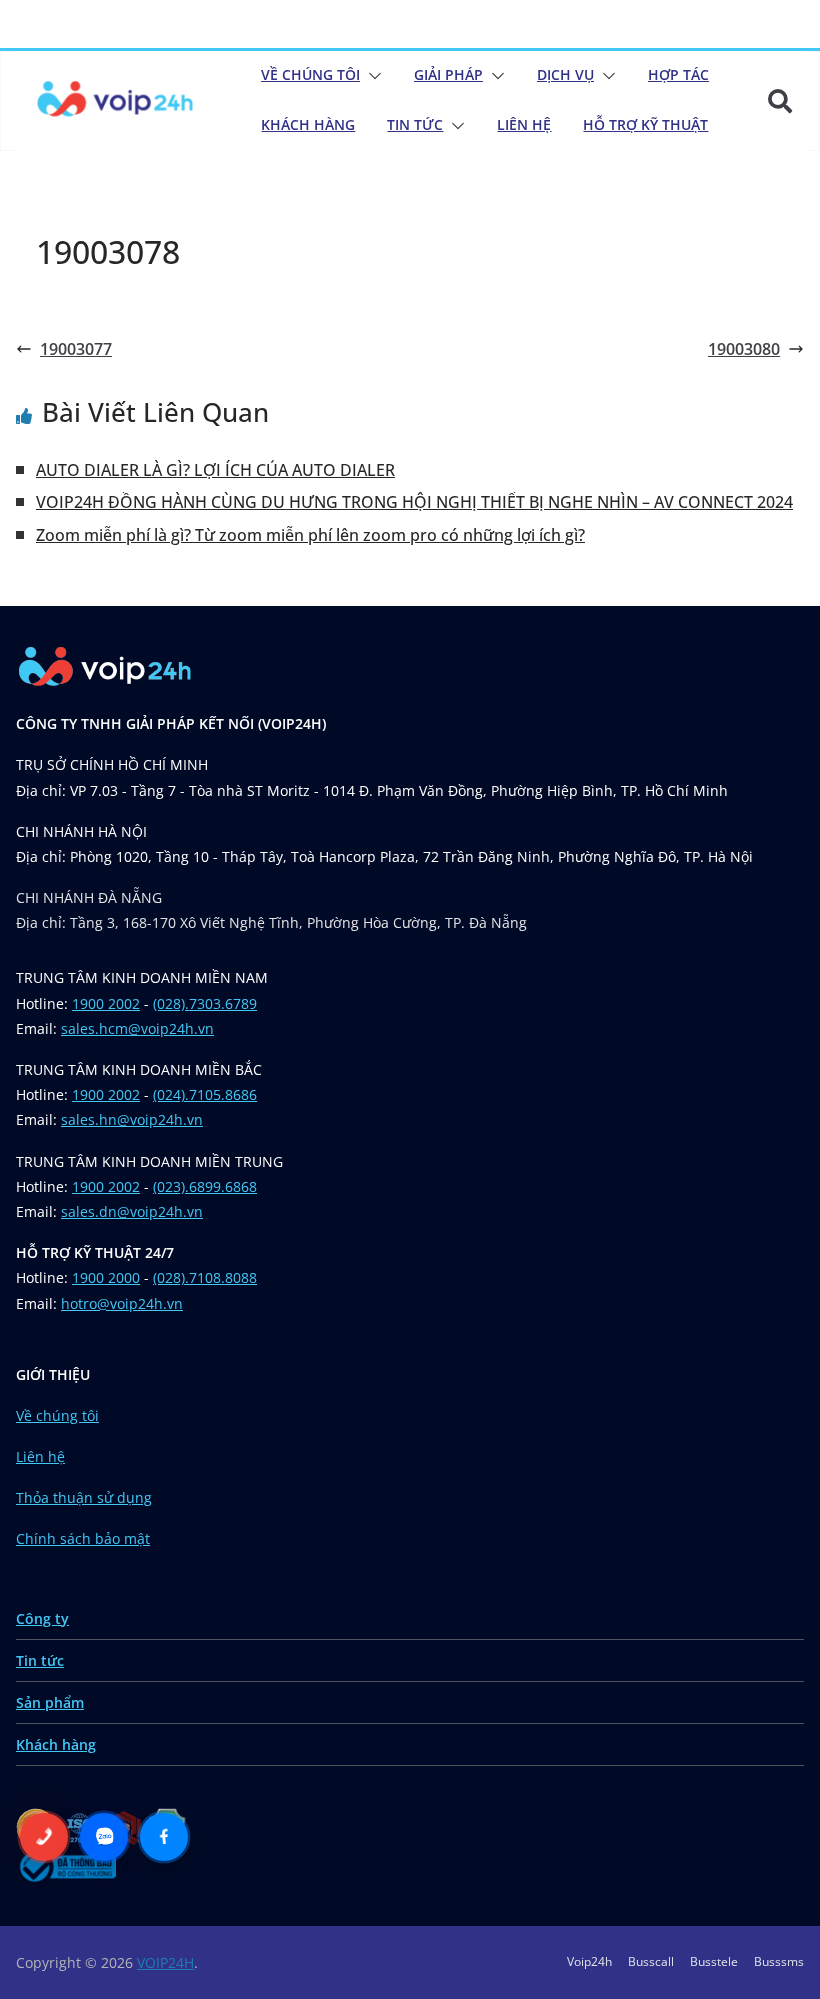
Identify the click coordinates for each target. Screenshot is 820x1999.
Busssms (779, 1961)
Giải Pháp (448, 74)
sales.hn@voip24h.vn (132, 1119)
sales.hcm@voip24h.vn (137, 1028)
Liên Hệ (524, 124)
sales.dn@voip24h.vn (132, 1211)
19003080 (744, 349)
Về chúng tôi (310, 74)
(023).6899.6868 (205, 1186)
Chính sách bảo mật (83, 1538)
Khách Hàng (308, 124)
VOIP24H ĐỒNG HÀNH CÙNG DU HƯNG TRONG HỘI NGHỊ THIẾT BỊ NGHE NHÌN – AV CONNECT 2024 (414, 502)
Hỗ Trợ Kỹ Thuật (645, 124)
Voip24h (589, 1961)
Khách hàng (56, 1744)
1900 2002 (106, 1003)
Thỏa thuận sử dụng (84, 1497)
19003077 (76, 349)
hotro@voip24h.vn (122, 1303)
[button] (371, 76)
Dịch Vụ (565, 74)
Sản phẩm (50, 1702)
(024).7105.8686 (205, 1094)
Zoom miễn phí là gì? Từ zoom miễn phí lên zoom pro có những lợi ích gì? (310, 535)
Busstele (714, 1961)
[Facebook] (164, 1837)
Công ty (42, 1618)
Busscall (651, 1961)
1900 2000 (106, 1277)
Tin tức (40, 1660)
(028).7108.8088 (205, 1277)
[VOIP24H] (115, 101)
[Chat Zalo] (104, 1837)
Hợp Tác (678, 74)
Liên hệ (40, 1456)
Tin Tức (415, 124)
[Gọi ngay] (44, 1837)
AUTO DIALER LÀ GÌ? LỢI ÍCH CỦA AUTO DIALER (215, 470)
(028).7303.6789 (205, 1003)
